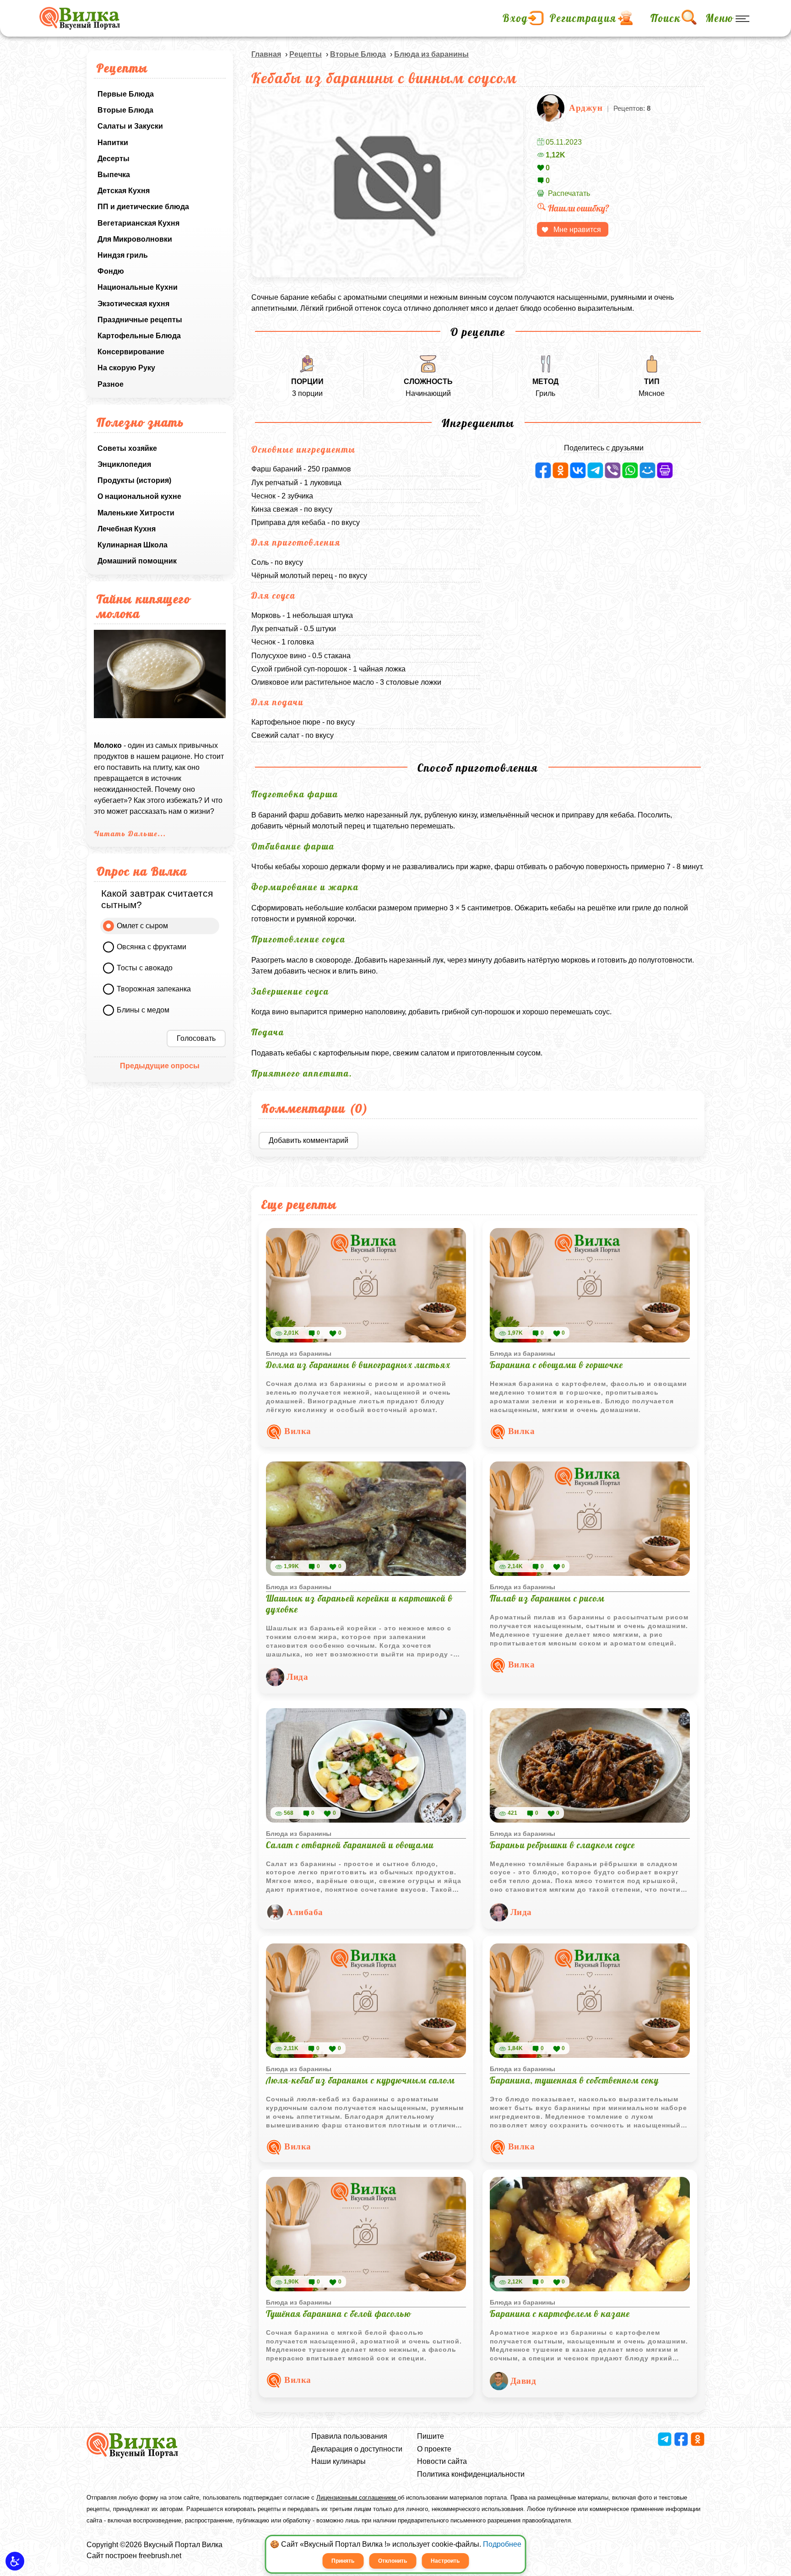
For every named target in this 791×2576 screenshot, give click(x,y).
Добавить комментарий (309, 1140)
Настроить (445, 2561)
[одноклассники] (561, 470)
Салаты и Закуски (130, 126)
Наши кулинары (339, 2461)
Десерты (114, 159)
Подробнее (502, 2544)
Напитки (113, 143)
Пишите (431, 2436)
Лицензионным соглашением (357, 2498)
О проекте (434, 2449)
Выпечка (114, 175)
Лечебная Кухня (127, 529)
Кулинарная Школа (133, 545)
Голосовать (196, 1038)
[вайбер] (613, 470)
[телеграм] (595, 470)
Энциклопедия (124, 464)
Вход (515, 18)
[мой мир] (647, 470)
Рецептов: (632, 108)
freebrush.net (160, 2556)
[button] (15, 2561)
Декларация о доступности (357, 2449)
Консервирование (131, 352)
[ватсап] (630, 470)
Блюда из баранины (431, 54)
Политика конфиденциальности (471, 2474)
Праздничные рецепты (140, 320)
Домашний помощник (137, 561)
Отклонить (393, 2561)
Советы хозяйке (127, 448)
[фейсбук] (543, 470)
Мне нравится (577, 230)
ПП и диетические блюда (143, 207)
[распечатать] (665, 470)
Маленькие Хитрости (136, 513)
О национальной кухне (139, 496)
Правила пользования (349, 2436)
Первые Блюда (126, 94)
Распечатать (569, 193)
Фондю (111, 271)
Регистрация (583, 18)
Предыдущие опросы (160, 1066)
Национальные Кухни (138, 287)
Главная (266, 54)
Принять (343, 2561)
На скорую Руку (126, 368)
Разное (111, 384)
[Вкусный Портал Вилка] (79, 18)
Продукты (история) (134, 480)
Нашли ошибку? (579, 208)
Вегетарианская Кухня (138, 223)
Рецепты (306, 54)
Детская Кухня (124, 191)
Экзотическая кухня (133, 304)
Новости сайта (442, 2461)
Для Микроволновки (135, 239)
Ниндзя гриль (123, 255)
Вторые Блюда (125, 110)
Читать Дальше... (130, 833)
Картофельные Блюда (139, 336)
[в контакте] (578, 470)
